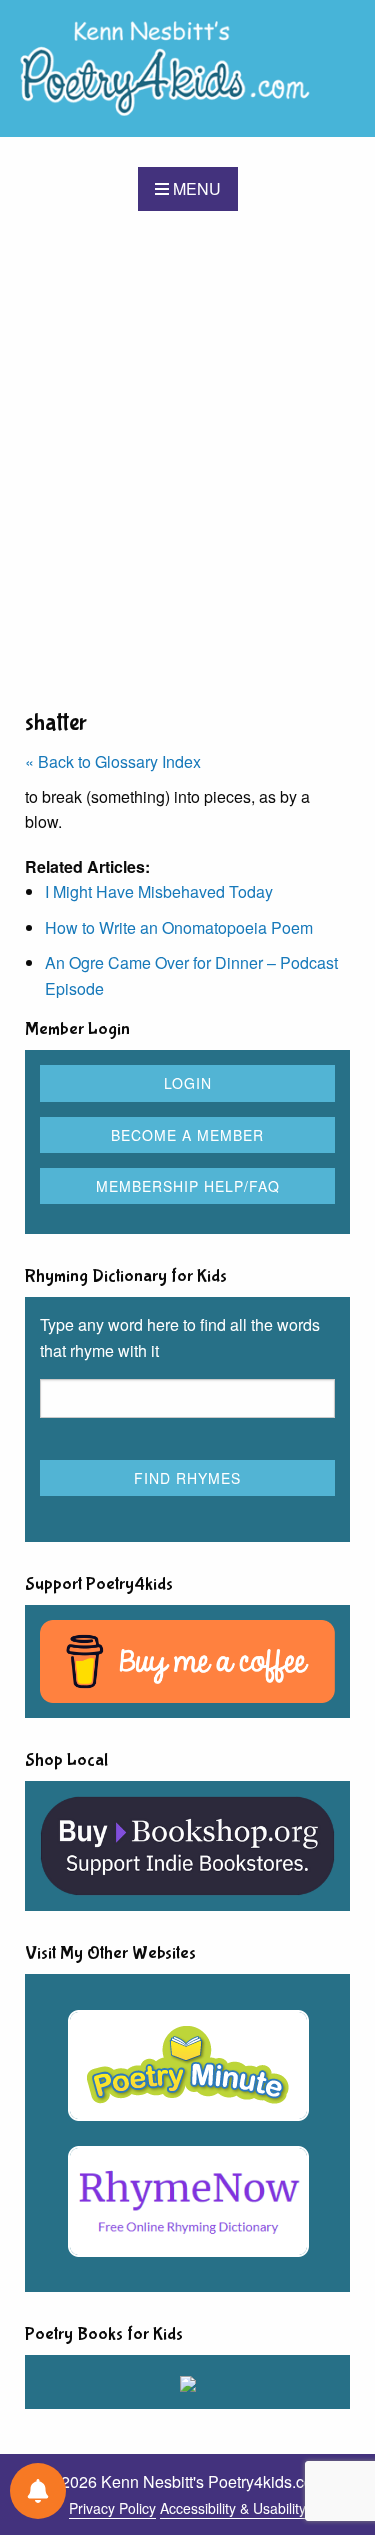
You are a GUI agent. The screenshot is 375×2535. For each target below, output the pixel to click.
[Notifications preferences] (38, 2491)
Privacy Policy (112, 2508)
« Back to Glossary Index (113, 761)
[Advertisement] (187, 458)
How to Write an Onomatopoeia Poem (179, 927)
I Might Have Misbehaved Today (159, 891)
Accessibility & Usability (233, 2508)
